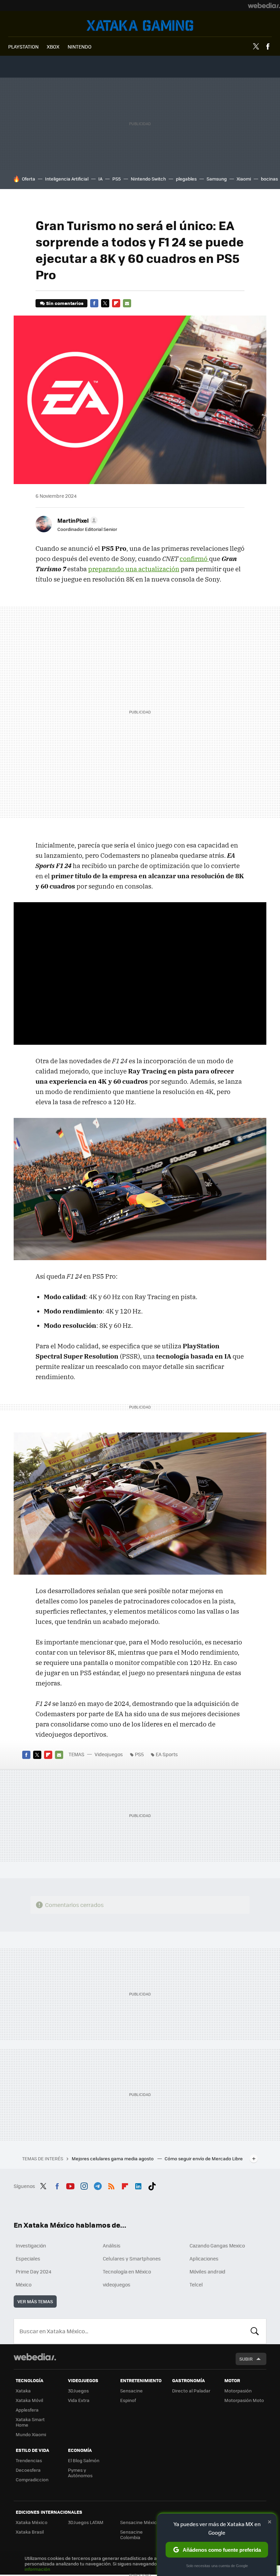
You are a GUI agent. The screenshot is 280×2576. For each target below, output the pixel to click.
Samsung (217, 179)
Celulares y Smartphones (132, 2258)
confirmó (194, 559)
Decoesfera (28, 2470)
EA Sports (167, 1754)
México (24, 2284)
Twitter (256, 46)
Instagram (84, 2185)
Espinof (128, 2400)
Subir (246, 2359)
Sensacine (131, 2391)
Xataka (23, 2391)
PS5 (117, 179)
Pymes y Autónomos (80, 2473)
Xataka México (32, 2522)
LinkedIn (138, 2185)
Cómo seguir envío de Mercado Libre (204, 2158)
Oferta (29, 179)
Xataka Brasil (30, 2532)
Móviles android (207, 2271)
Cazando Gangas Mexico (217, 2245)
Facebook (268, 46)
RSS (111, 2185)
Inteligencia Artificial (67, 179)
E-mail (127, 303)
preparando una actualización (134, 569)
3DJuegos (78, 2391)
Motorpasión (238, 2391)
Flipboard (116, 303)
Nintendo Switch (148, 179)
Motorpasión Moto (244, 2400)
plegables (186, 179)
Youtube (70, 2185)
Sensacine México (140, 2522)
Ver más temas (35, 2301)
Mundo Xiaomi (31, 2434)
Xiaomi (244, 179)
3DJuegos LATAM (86, 2522)
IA (100, 179)
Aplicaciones (204, 2258)
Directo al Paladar (191, 2391)
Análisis (112, 2245)
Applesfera (27, 2410)
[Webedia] (264, 5)
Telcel (196, 2284)
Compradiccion (32, 2479)
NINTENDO (80, 46)
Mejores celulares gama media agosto (113, 2158)
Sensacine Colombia (131, 2534)
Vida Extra (79, 2400)
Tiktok (152, 2185)
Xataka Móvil (29, 2400)
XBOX (53, 46)
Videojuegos (140, 25)
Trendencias (29, 2460)
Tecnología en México (127, 2271)
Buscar (255, 2331)
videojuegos (117, 2284)
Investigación (31, 2245)
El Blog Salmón (84, 2460)
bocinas (269, 179)
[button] (76, 520)
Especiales (28, 2258)
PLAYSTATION (23, 46)
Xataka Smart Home (30, 2422)
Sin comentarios (65, 303)
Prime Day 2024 (33, 2271)
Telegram (98, 2185)
